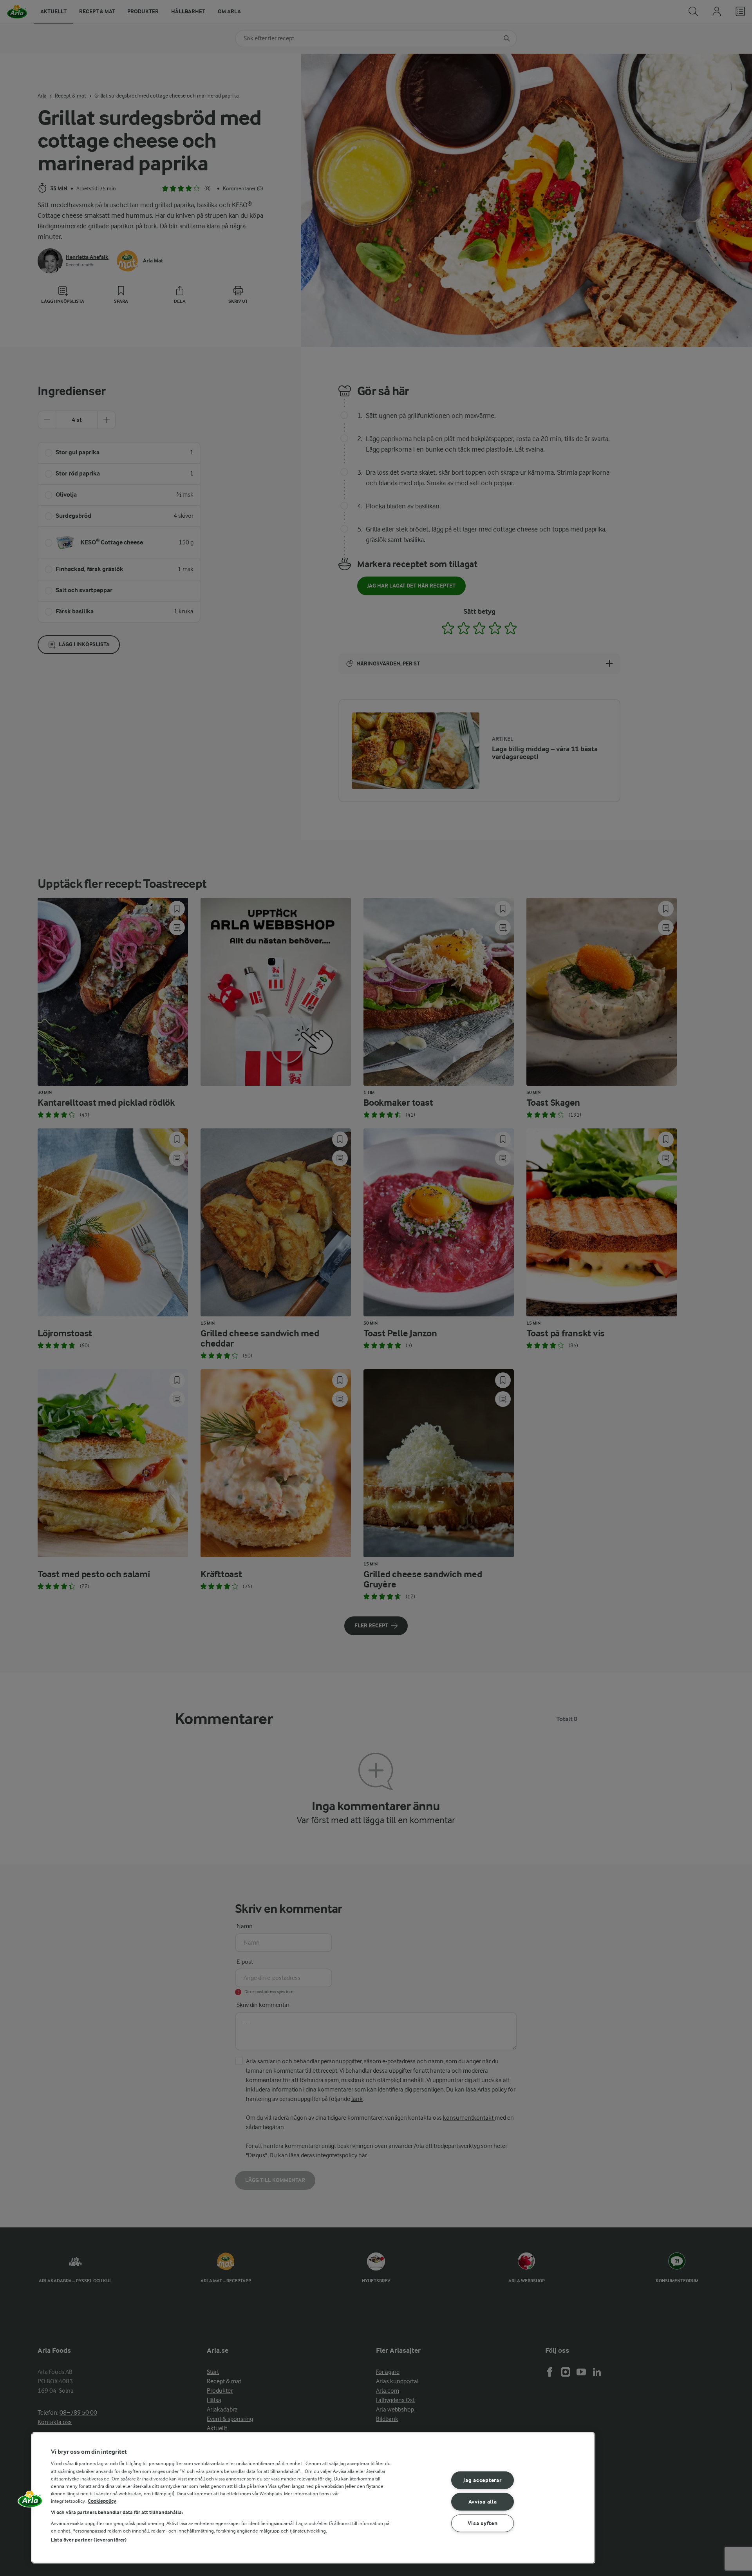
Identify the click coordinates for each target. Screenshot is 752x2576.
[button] (30, 2502)
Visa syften (483, 2523)
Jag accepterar (482, 2480)
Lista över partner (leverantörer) (89, 2540)
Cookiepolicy (102, 2501)
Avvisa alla (483, 2502)
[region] (313, 2498)
